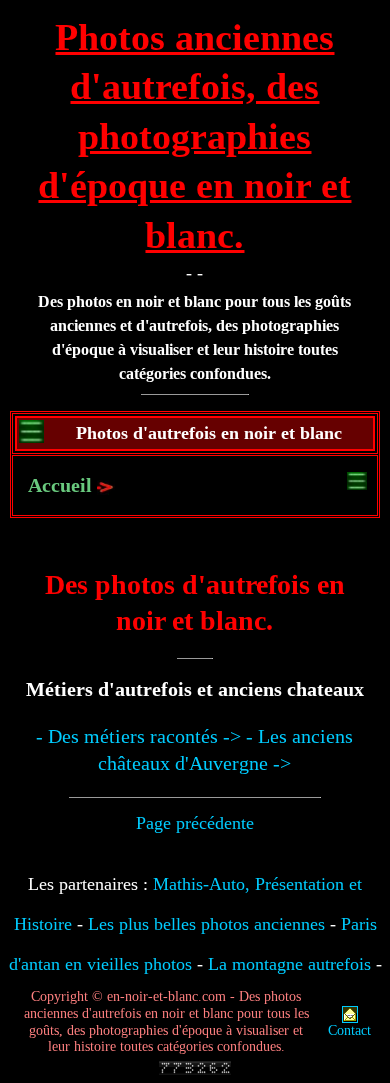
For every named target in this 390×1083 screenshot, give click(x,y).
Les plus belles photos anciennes (206, 924)
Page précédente (195, 823)
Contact (349, 1030)
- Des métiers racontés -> (138, 736)
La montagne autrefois (289, 964)
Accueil (60, 485)
